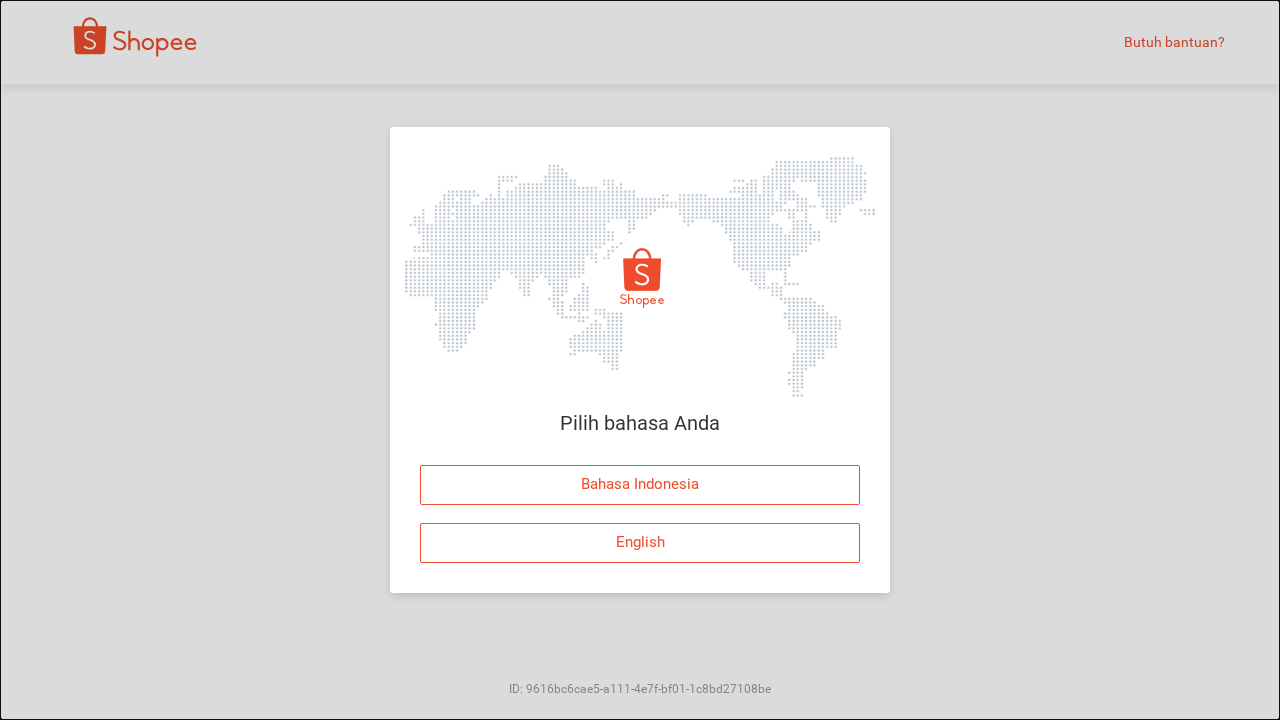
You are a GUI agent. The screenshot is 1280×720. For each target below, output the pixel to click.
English (640, 542)
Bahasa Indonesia (640, 484)
